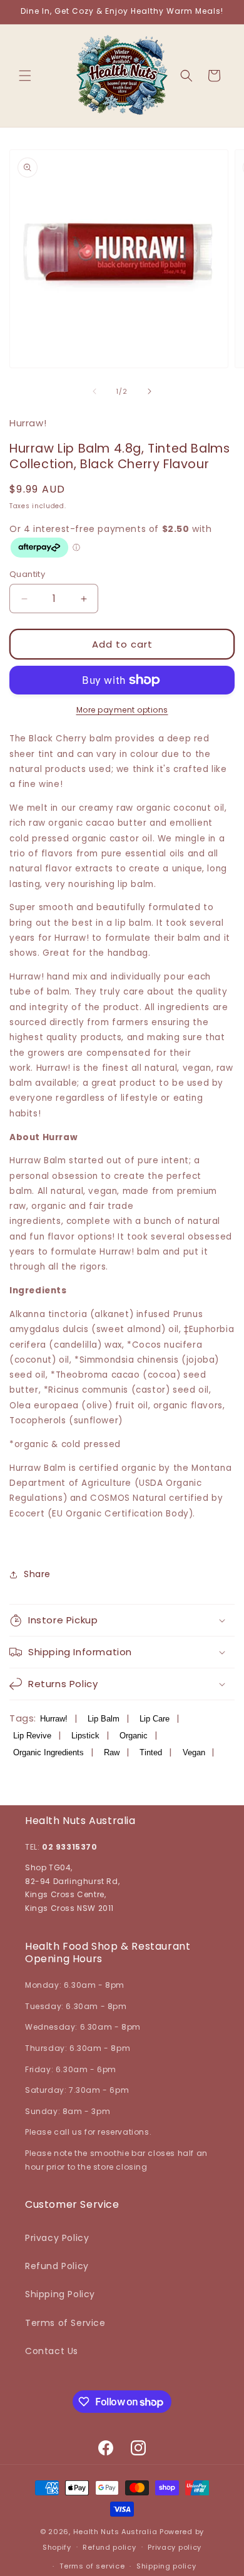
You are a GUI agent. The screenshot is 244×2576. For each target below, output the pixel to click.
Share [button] (37, 1574)
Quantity (27, 574)
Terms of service (92, 2566)
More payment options (122, 710)
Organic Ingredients (48, 1752)
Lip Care (155, 1719)
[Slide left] (94, 391)
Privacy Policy (57, 2238)
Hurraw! (54, 1719)
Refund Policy (57, 2266)
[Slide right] (150, 391)
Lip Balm (104, 1719)
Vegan (194, 1752)
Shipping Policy (60, 2294)
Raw (112, 1752)
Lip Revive (32, 1736)
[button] (25, 76)
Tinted (151, 1752)
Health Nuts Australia (115, 2532)
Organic (134, 1736)
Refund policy (109, 2547)
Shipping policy (166, 2566)
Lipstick (85, 1736)
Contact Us (52, 2351)
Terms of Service (65, 2323)
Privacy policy (175, 2547)
